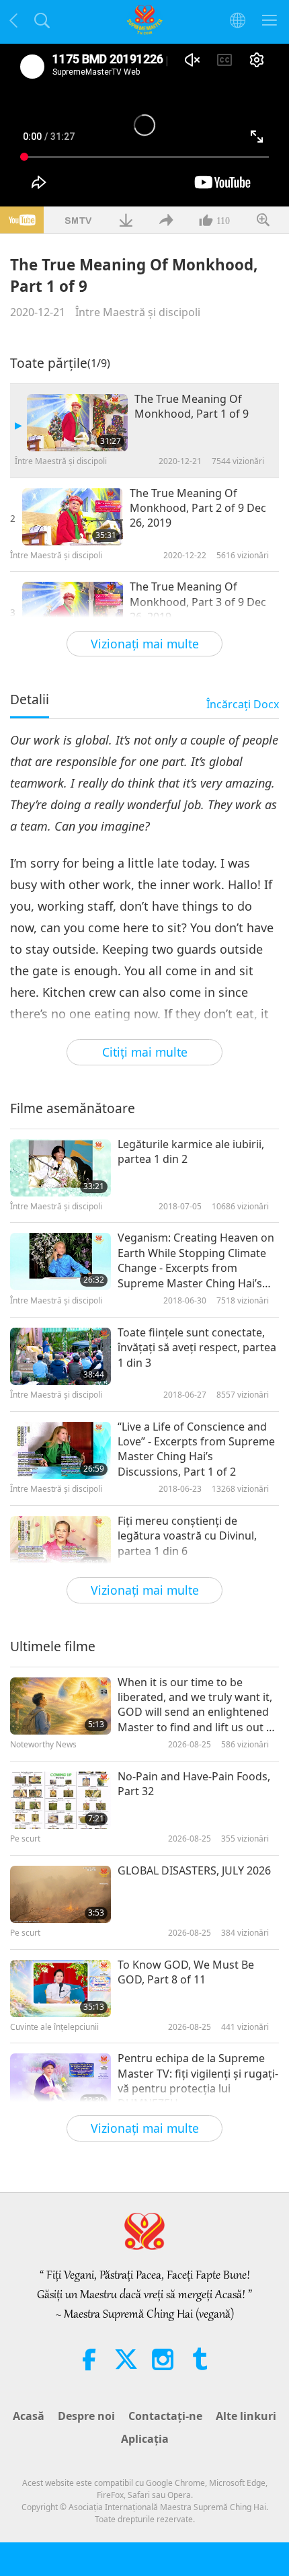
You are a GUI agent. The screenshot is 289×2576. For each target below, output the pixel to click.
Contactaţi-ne (165, 2416)
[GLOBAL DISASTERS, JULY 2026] (60, 1894)
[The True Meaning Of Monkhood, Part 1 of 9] (77, 423)
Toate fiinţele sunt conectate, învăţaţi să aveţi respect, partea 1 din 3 (197, 1348)
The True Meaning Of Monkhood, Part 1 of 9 (192, 406)
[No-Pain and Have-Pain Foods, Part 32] (60, 1800)
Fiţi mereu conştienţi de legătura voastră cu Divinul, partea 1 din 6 (187, 1536)
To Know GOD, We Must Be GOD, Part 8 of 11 (186, 1972)
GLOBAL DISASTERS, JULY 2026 (194, 1870)
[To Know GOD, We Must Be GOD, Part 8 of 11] (60, 1988)
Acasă (29, 2416)
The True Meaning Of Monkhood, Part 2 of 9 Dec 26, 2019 (198, 508)
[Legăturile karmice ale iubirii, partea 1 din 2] (60, 1168)
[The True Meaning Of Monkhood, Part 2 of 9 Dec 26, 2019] (73, 517)
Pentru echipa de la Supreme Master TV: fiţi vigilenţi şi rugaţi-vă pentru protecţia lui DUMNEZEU (198, 2081)
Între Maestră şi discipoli (138, 312)
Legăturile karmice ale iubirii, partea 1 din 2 (191, 1151)
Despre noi (86, 2416)
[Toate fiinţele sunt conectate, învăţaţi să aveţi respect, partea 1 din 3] (60, 1356)
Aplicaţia (145, 2439)
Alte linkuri (246, 2416)
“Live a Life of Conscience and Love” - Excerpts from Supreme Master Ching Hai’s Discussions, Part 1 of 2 (196, 1449)
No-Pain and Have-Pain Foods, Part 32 (194, 1784)
